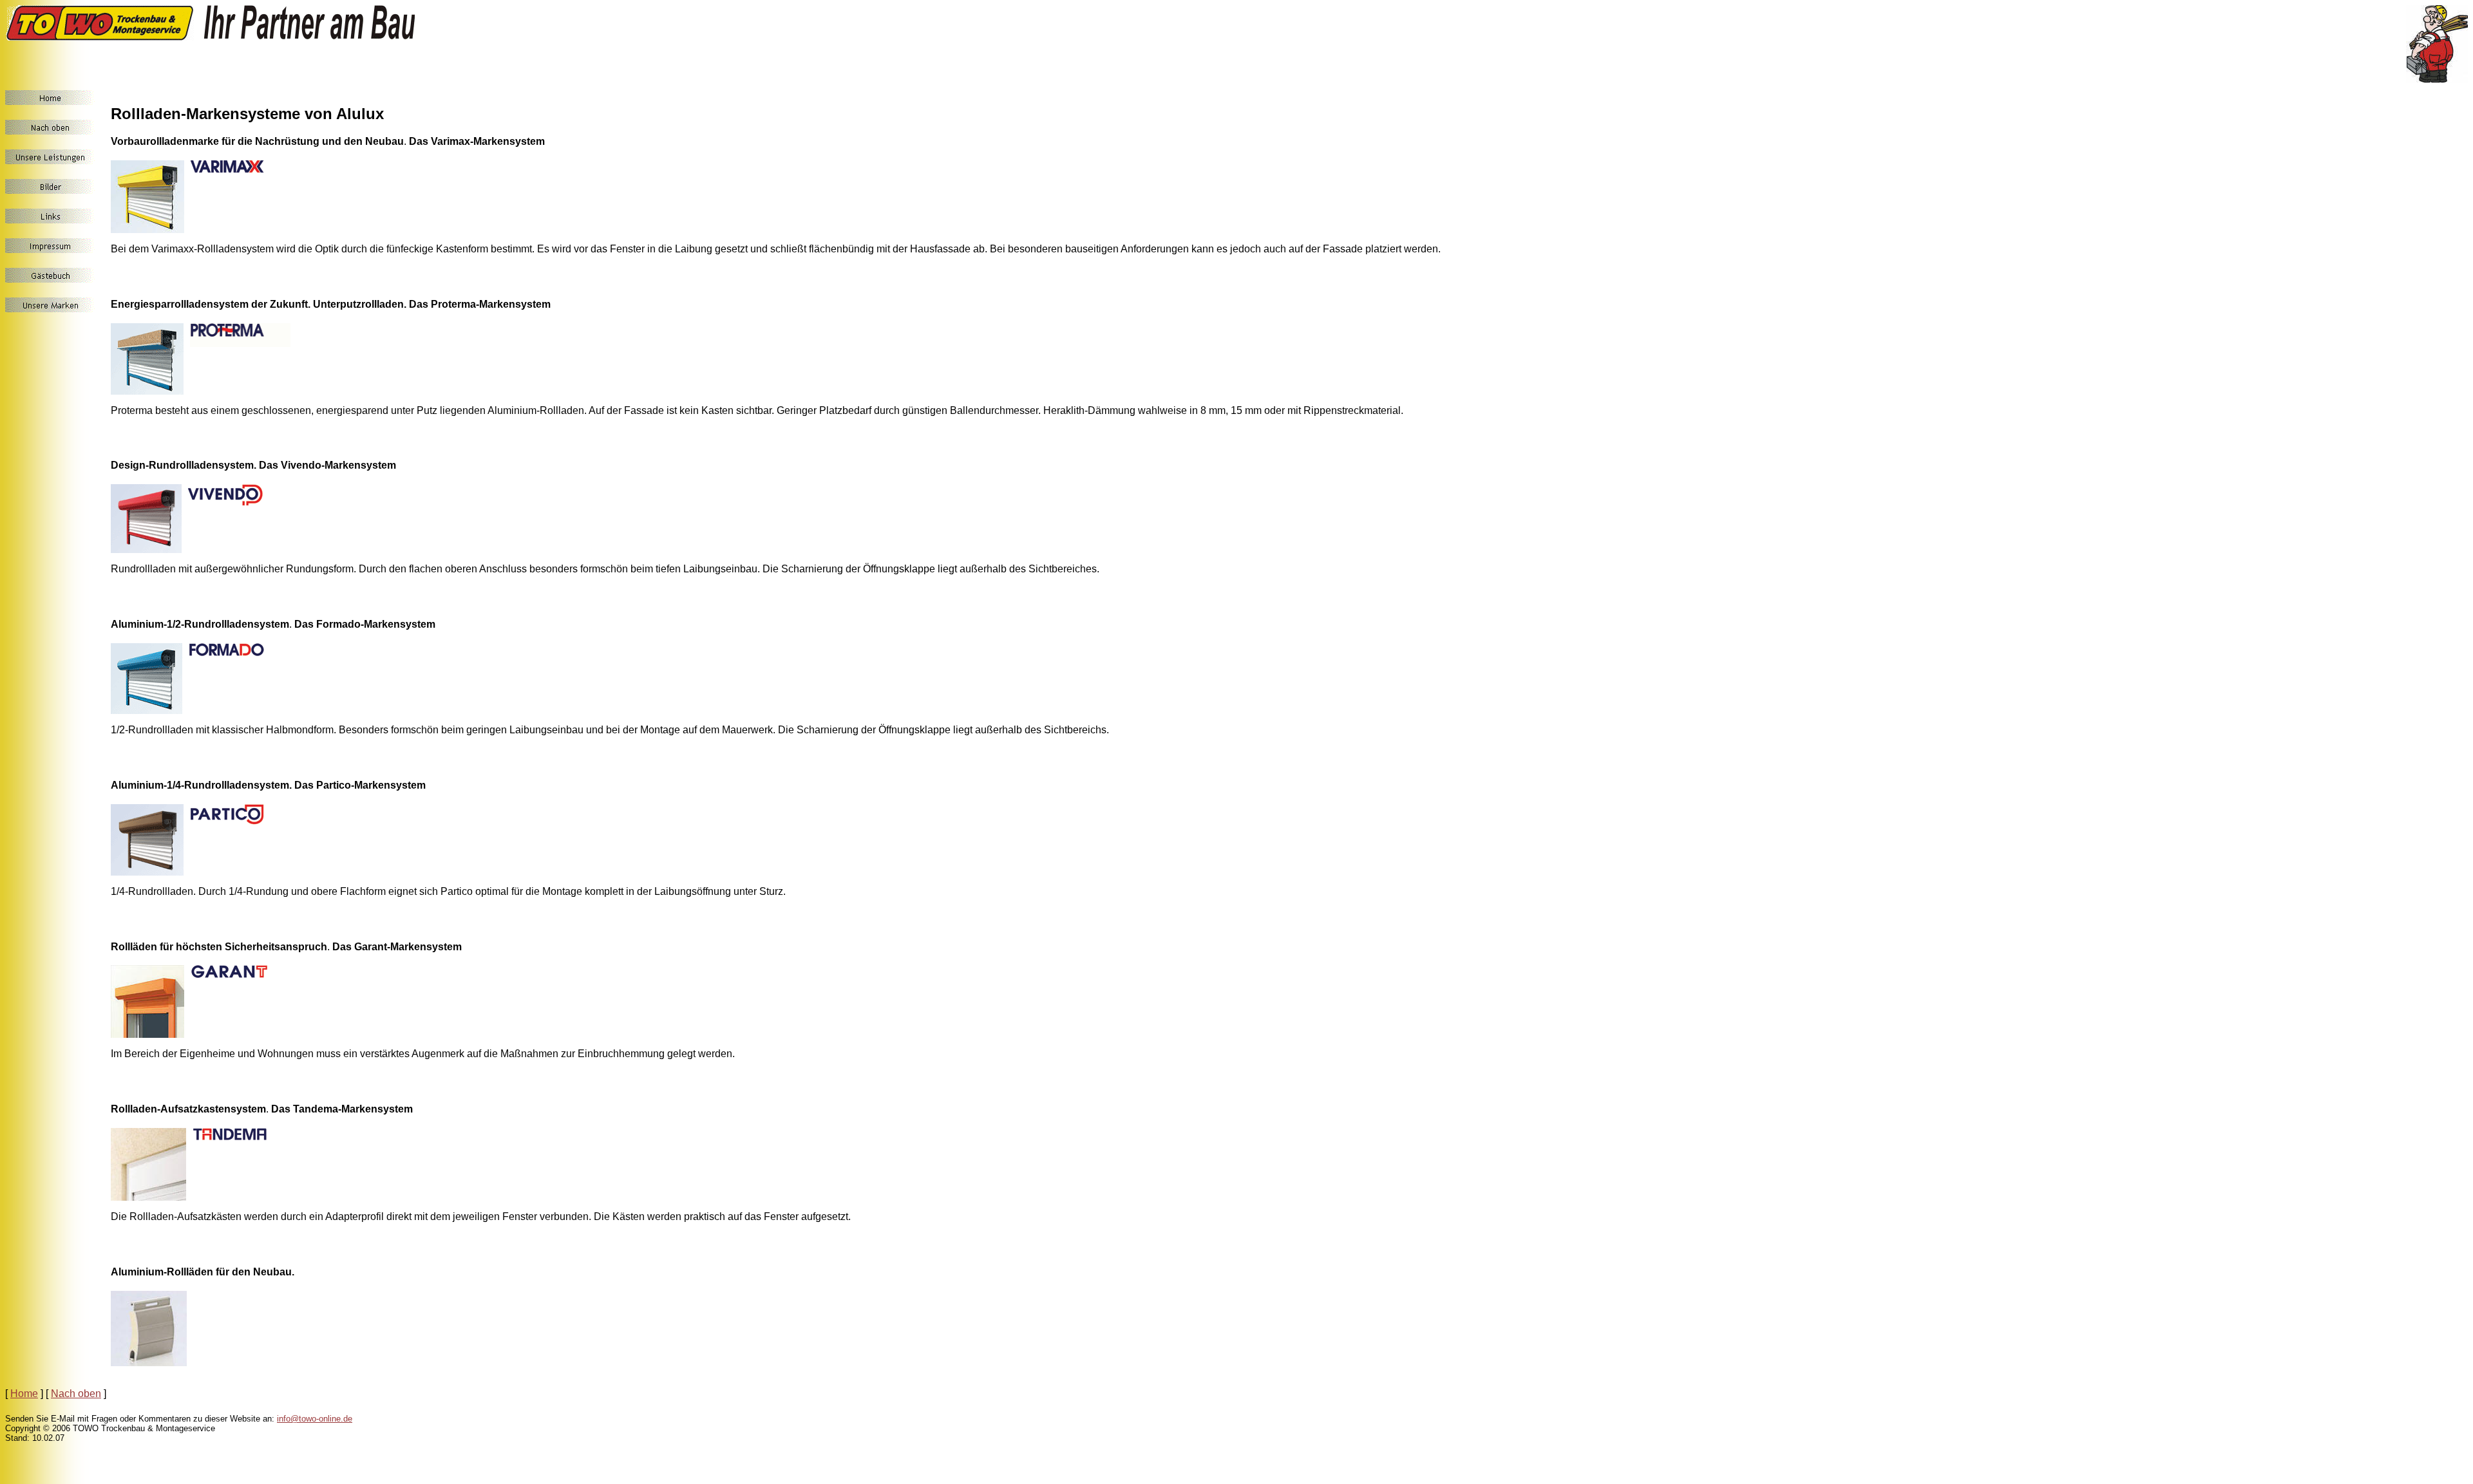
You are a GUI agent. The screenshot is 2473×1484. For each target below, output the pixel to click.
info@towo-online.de (315, 1419)
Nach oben (76, 1394)
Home (24, 1394)
